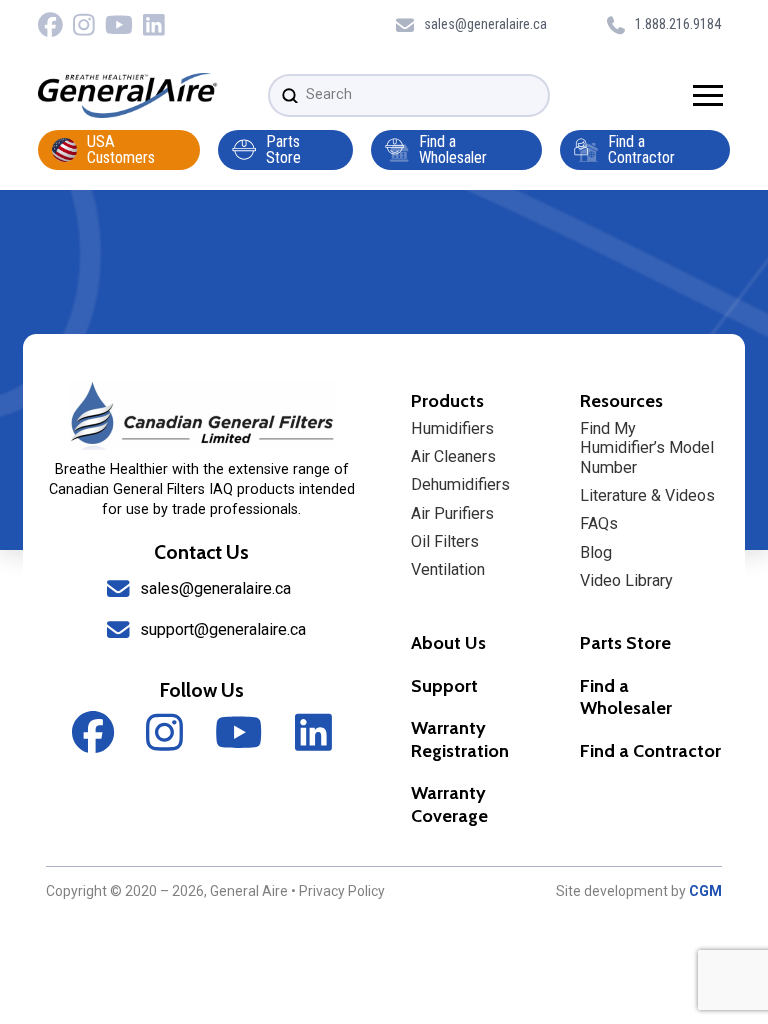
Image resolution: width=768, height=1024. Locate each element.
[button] (707, 95)
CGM (705, 891)
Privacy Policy (342, 891)
